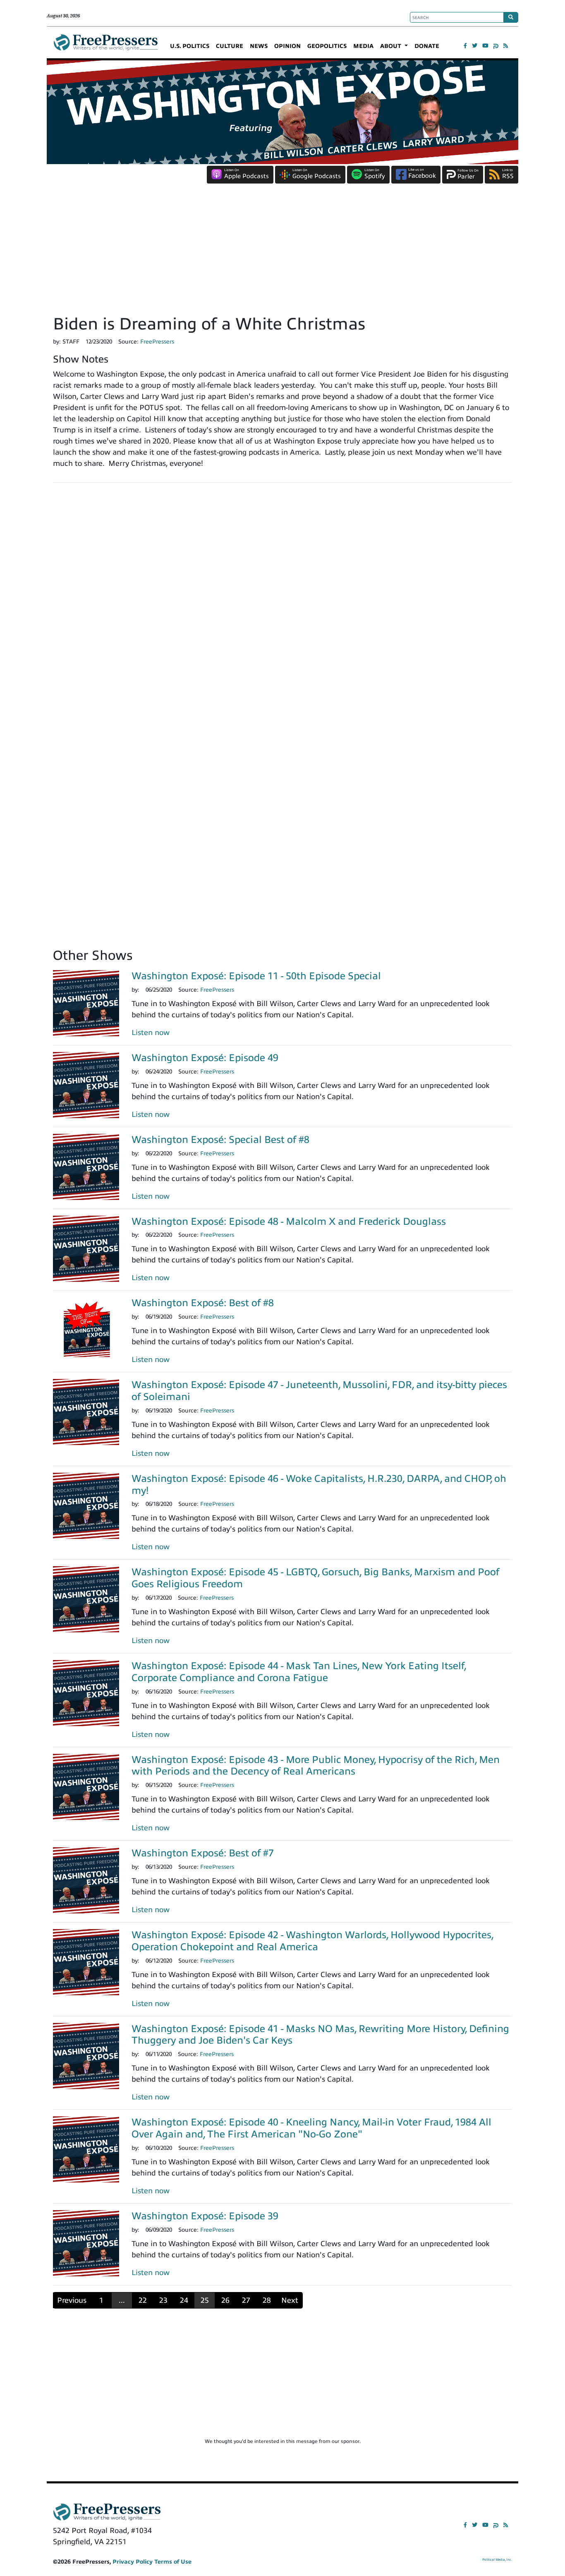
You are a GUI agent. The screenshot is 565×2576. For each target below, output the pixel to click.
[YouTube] (485, 46)
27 (246, 2300)
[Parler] (496, 46)
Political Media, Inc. (497, 2560)
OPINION (287, 46)
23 (163, 2300)
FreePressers (106, 46)
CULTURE (230, 46)
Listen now (151, 1033)
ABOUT (391, 46)
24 (184, 2300)
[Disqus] (282, 604)
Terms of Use (173, 2562)
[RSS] (506, 46)
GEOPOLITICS (327, 46)
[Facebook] (465, 46)
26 (225, 2300)
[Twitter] (475, 46)
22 (143, 2300)
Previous (72, 2300)
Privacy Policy (133, 2562)
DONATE (427, 46)
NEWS (259, 46)
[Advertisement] (282, 252)
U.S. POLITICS (190, 46)
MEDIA (363, 46)
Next (290, 2300)
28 (267, 2300)
